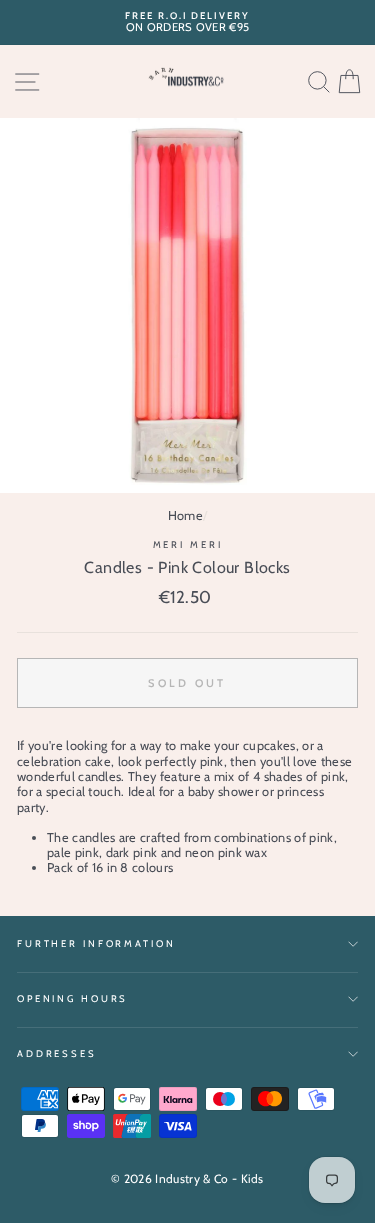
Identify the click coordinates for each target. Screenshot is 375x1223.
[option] (187, 22)
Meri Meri (188, 544)
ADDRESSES (57, 1053)
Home (185, 515)
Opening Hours (72, 998)
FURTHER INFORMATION (96, 943)
